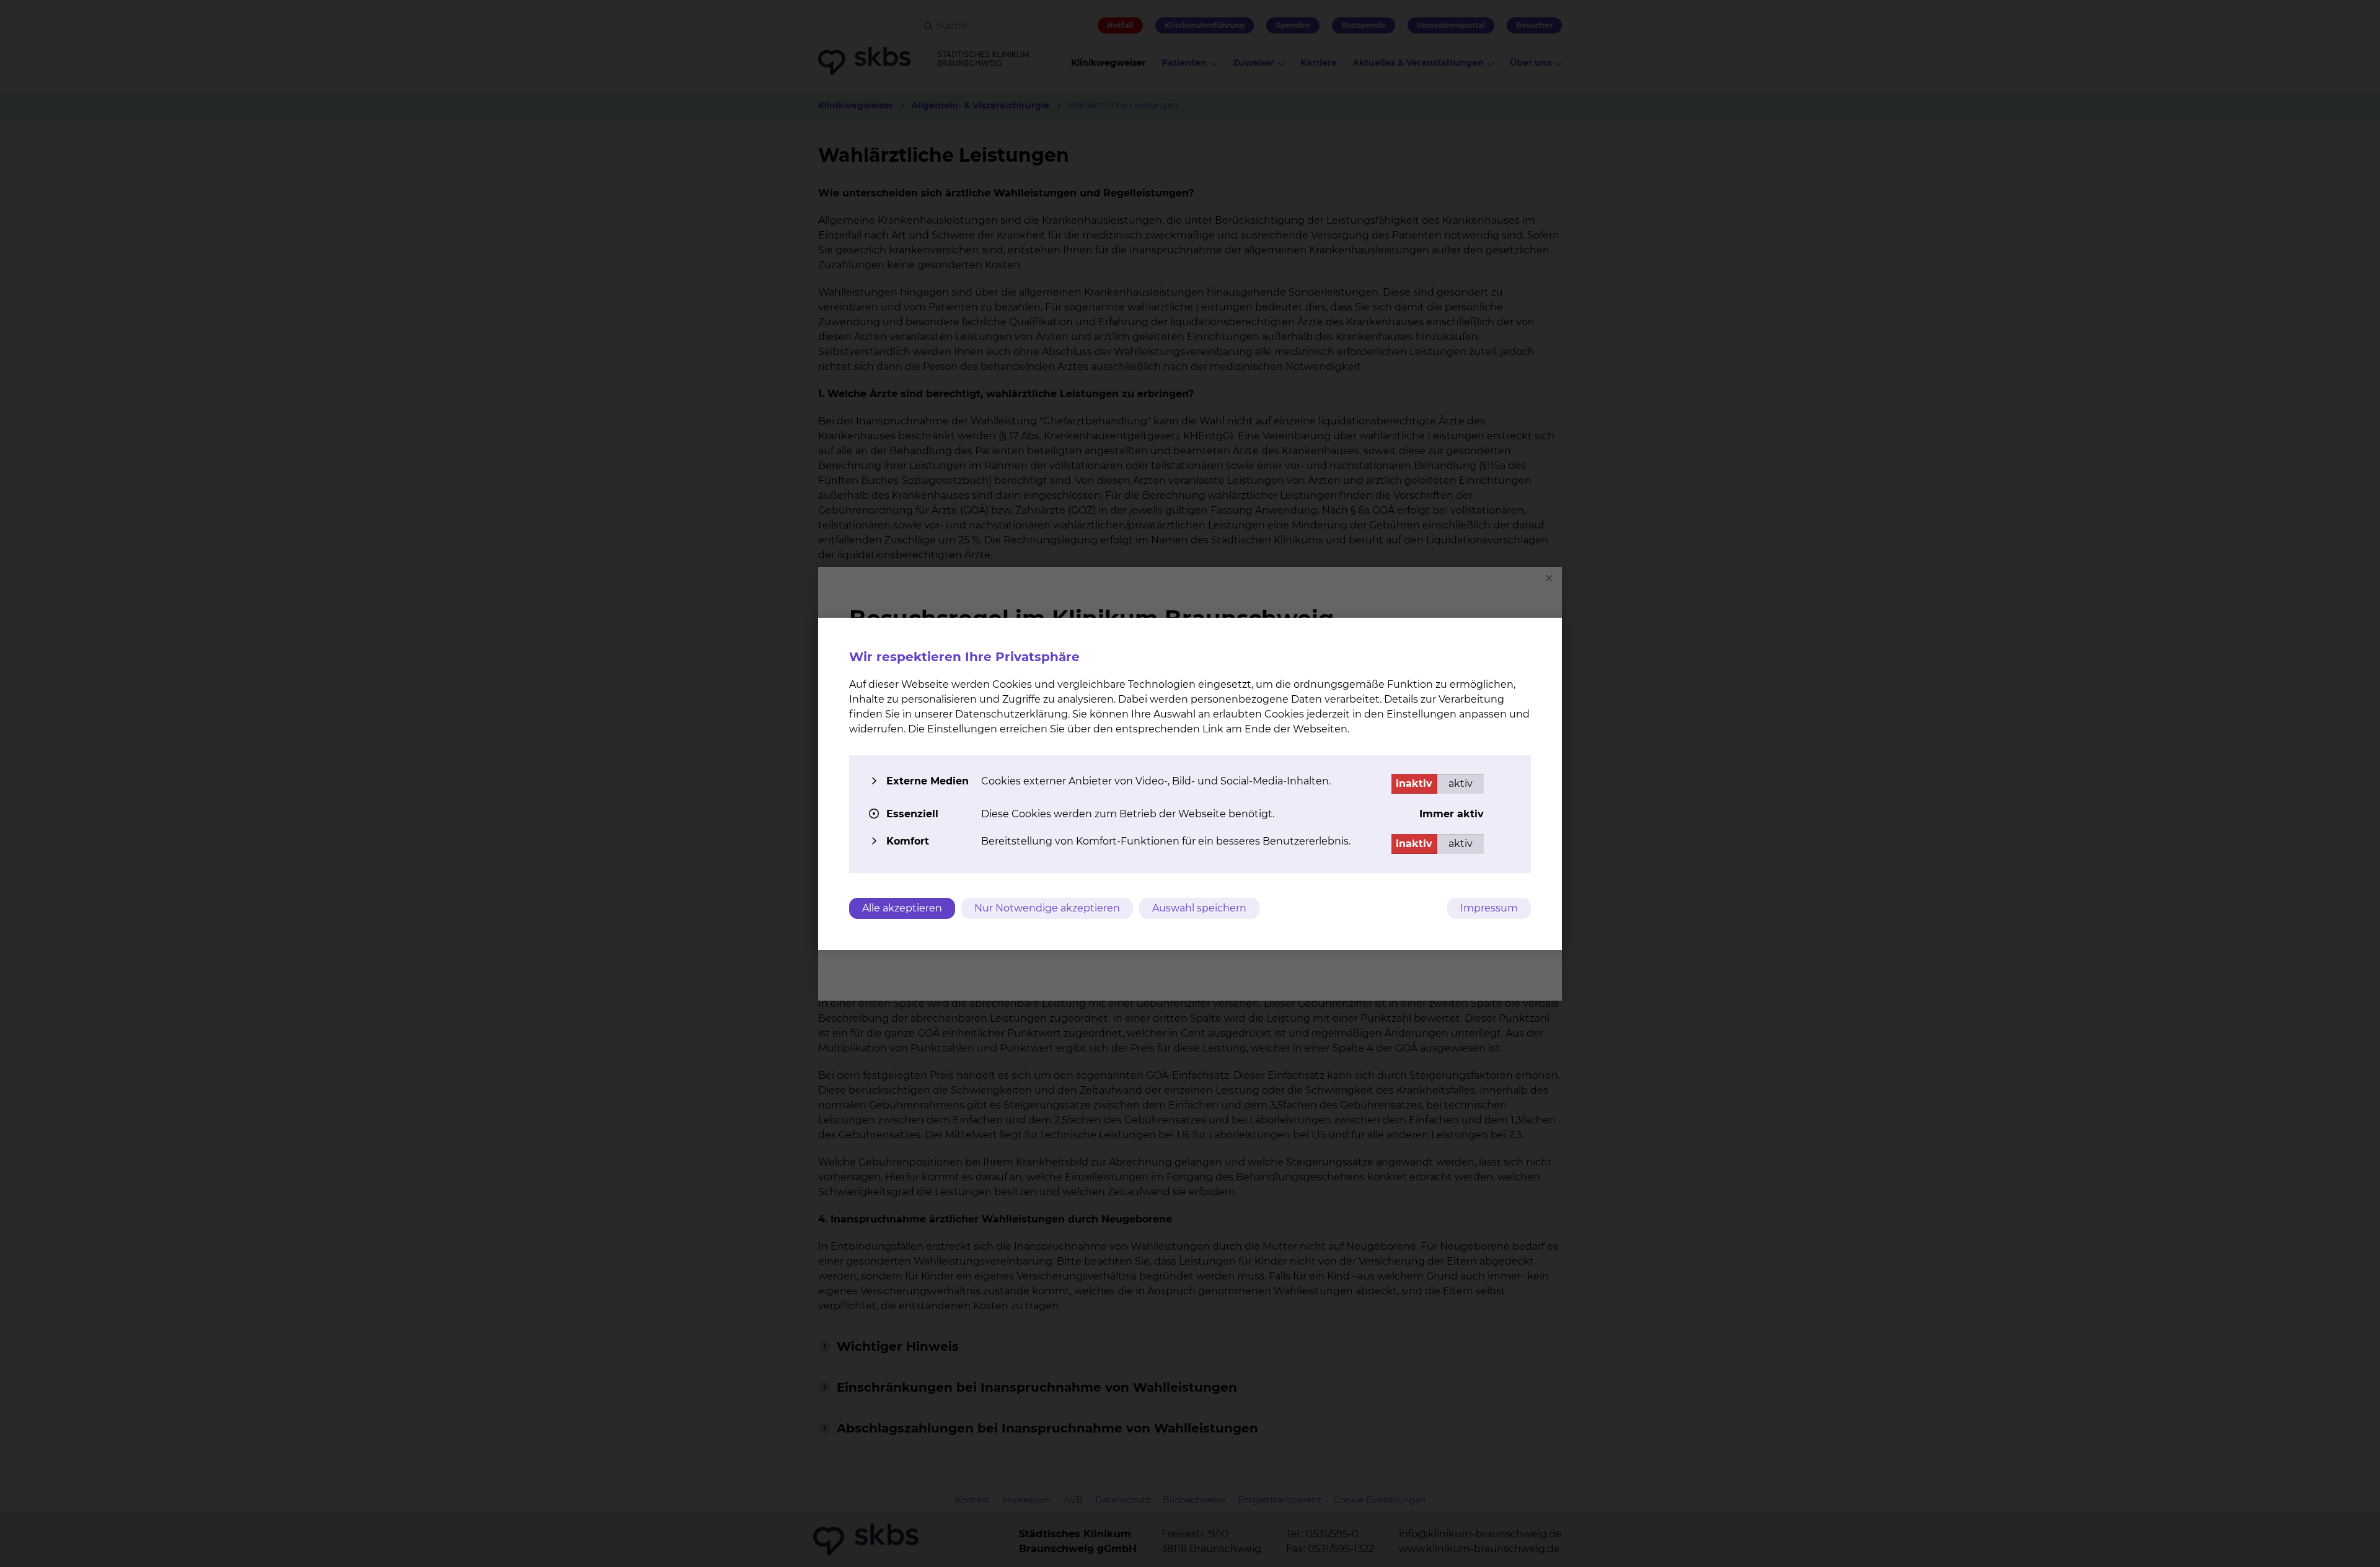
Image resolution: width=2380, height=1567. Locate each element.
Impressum (1489, 908)
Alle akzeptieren (902, 908)
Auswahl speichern (1199, 908)
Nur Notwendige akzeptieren (1047, 908)
